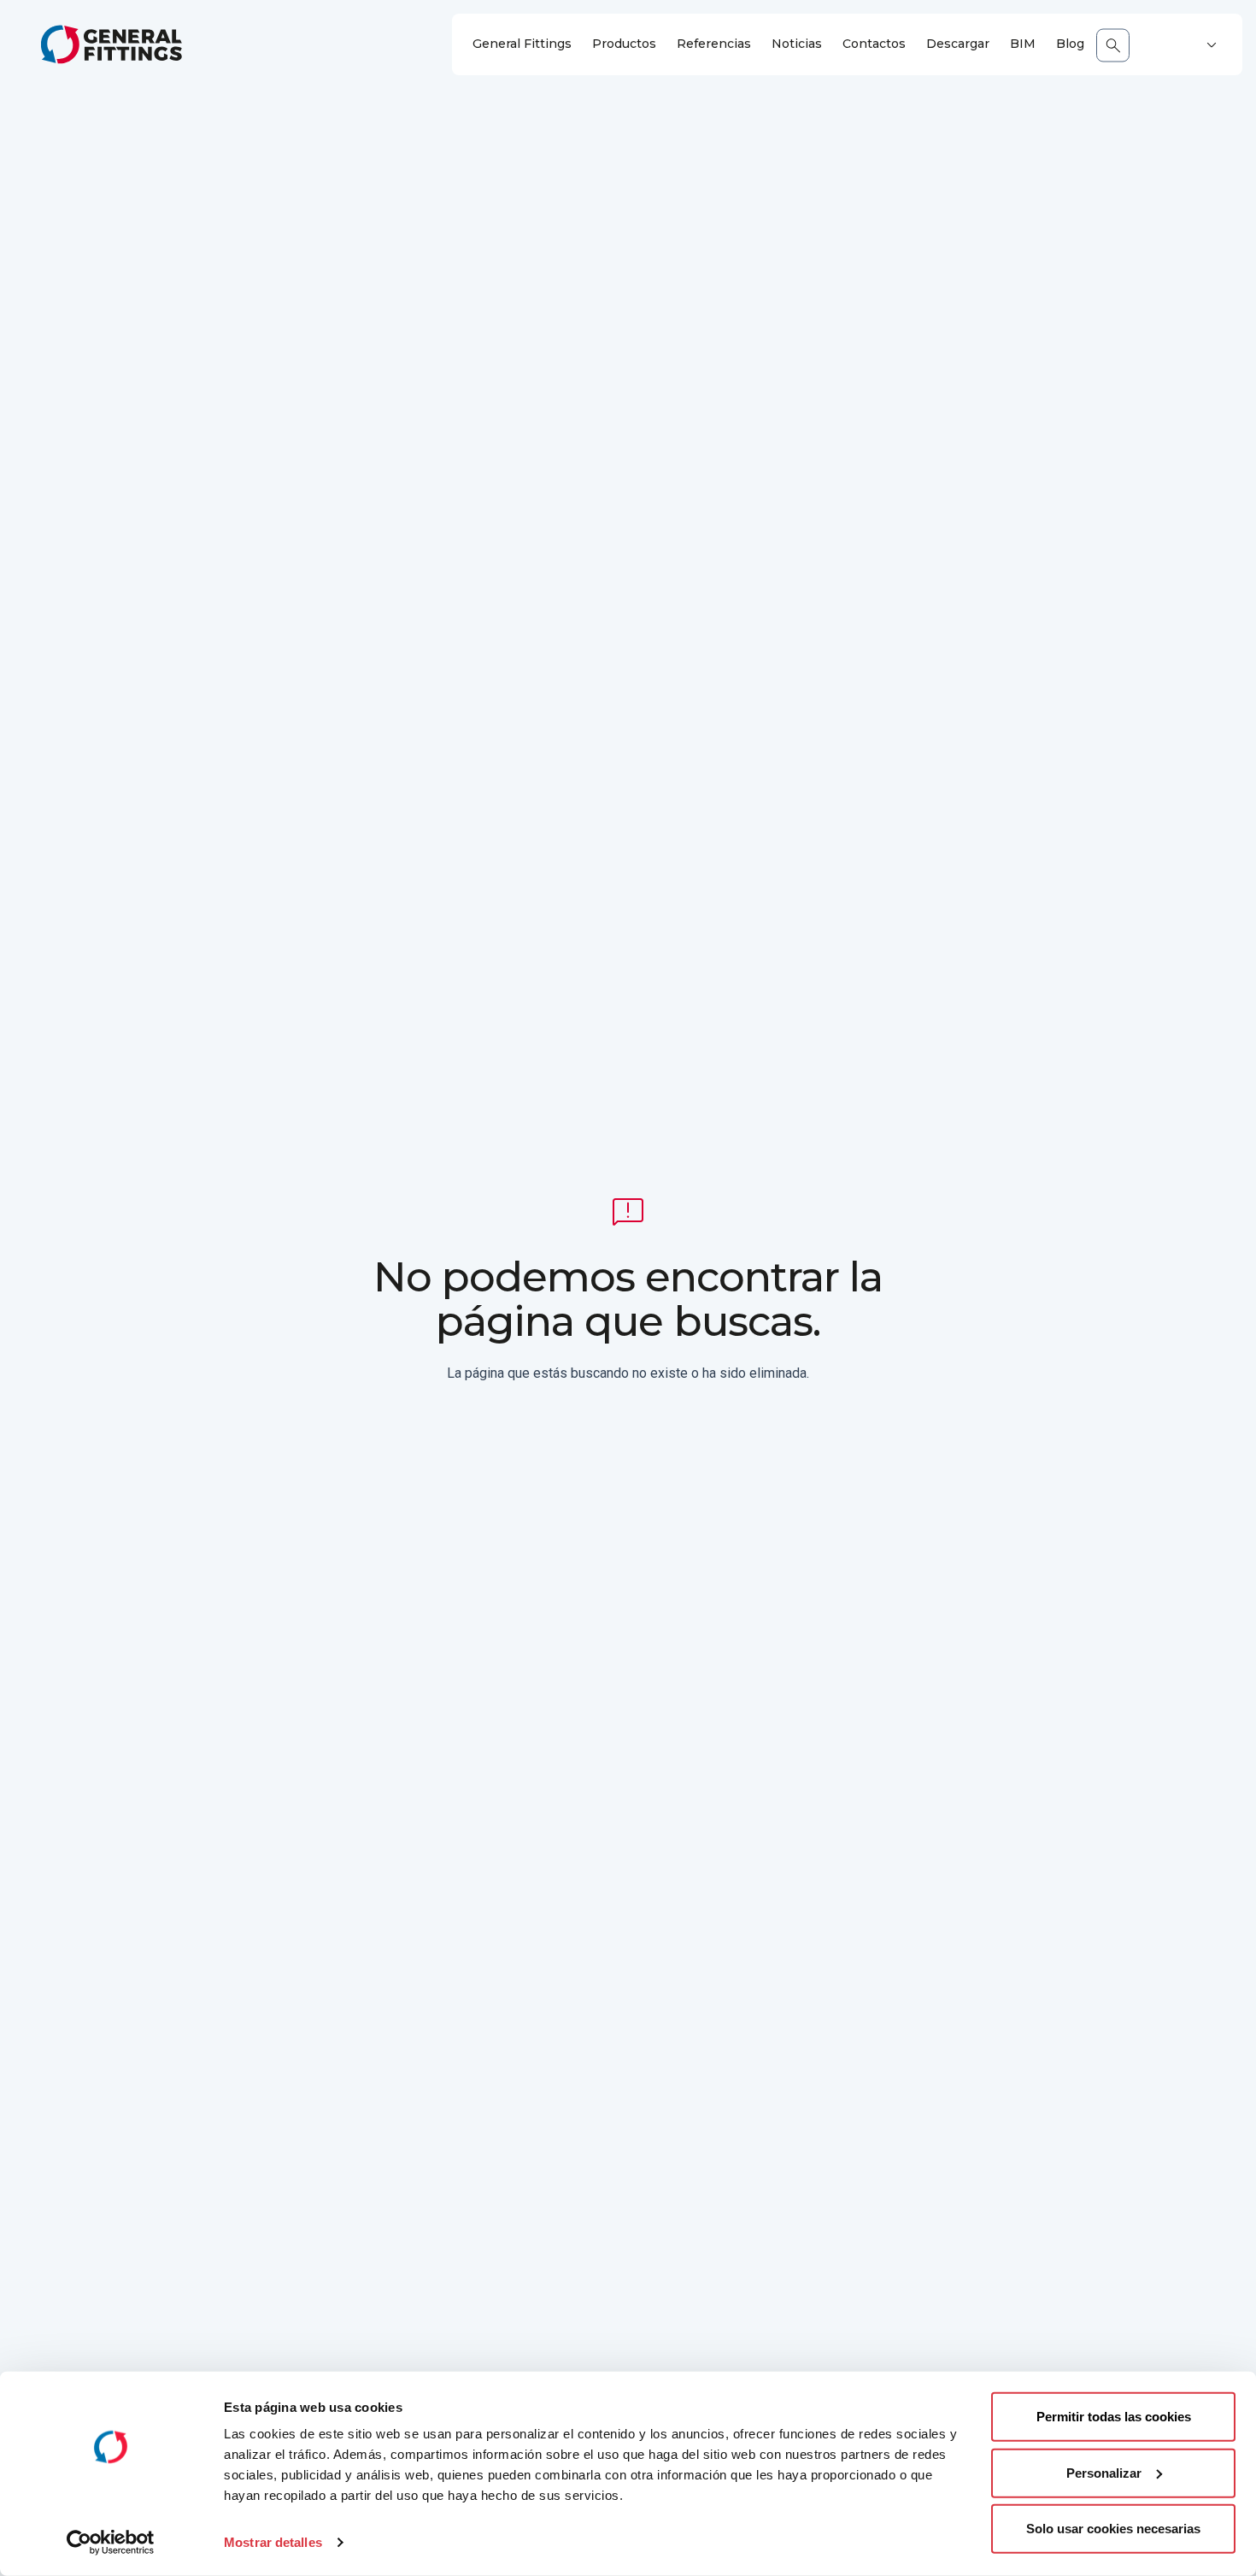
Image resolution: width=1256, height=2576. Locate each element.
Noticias (797, 44)
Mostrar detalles (273, 2542)
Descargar (958, 44)
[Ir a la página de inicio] (112, 44)
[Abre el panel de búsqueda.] (1113, 45)
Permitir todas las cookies (1114, 2417)
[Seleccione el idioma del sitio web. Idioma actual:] (1212, 45)
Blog (1070, 44)
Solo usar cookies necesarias (1113, 2529)
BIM (1023, 44)
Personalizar (1104, 2472)
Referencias (714, 44)
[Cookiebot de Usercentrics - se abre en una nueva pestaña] (111, 2543)
